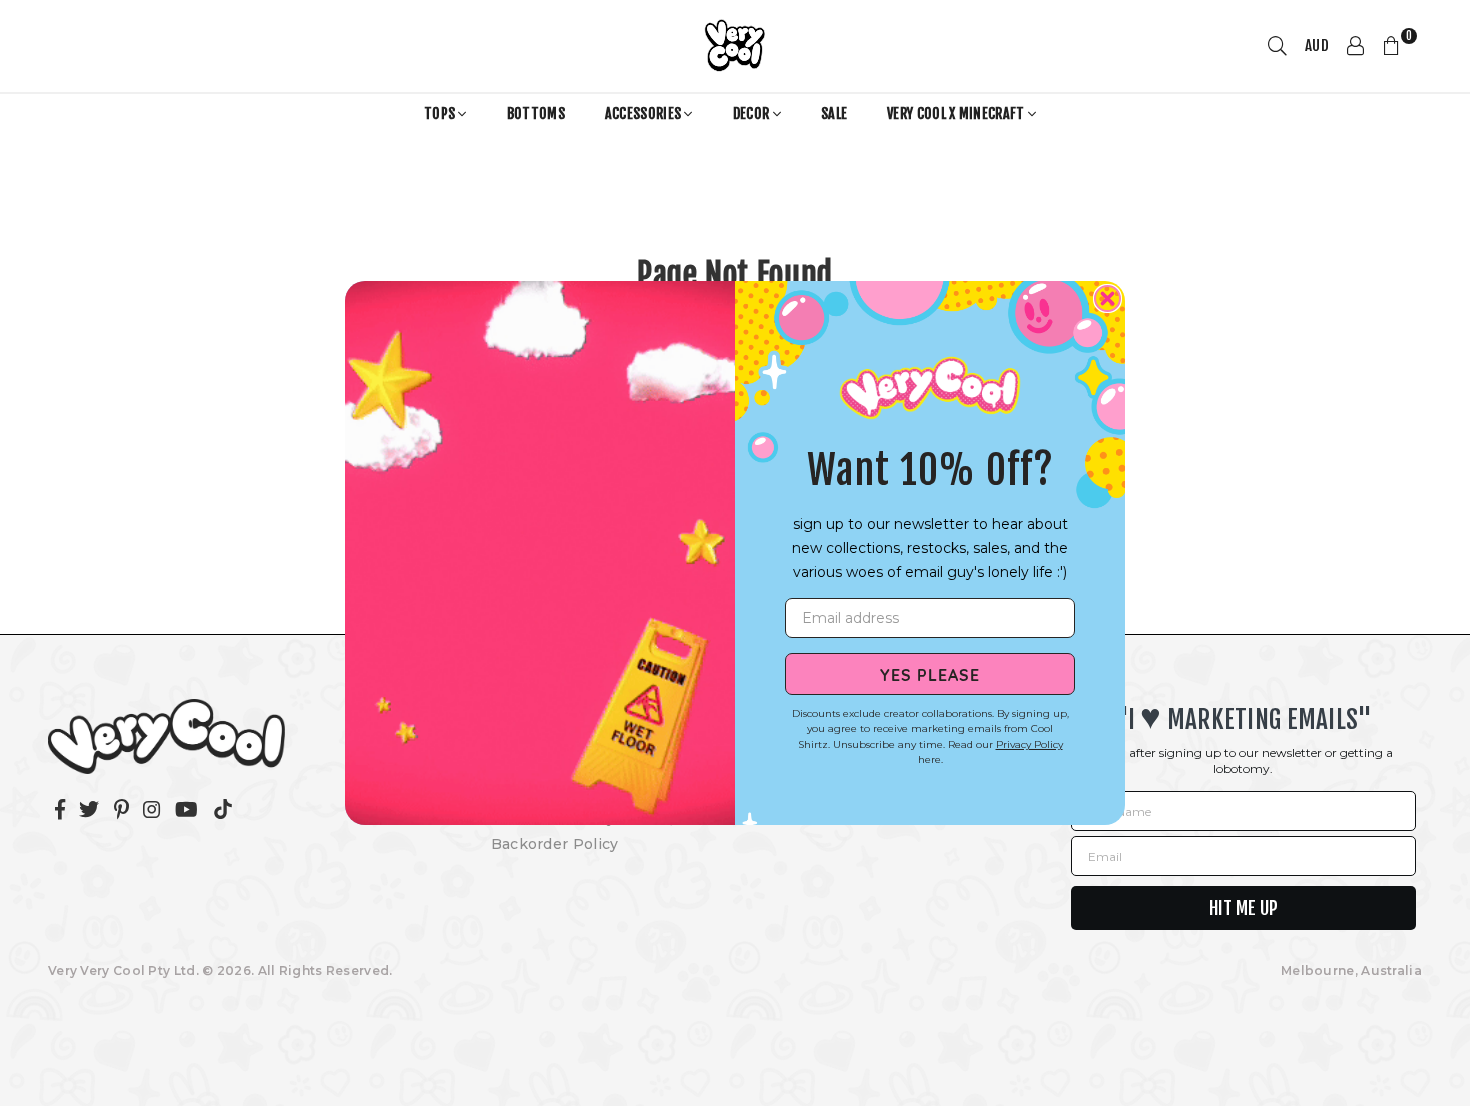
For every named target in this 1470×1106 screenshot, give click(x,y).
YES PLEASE (930, 674)
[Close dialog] (1107, 298)
